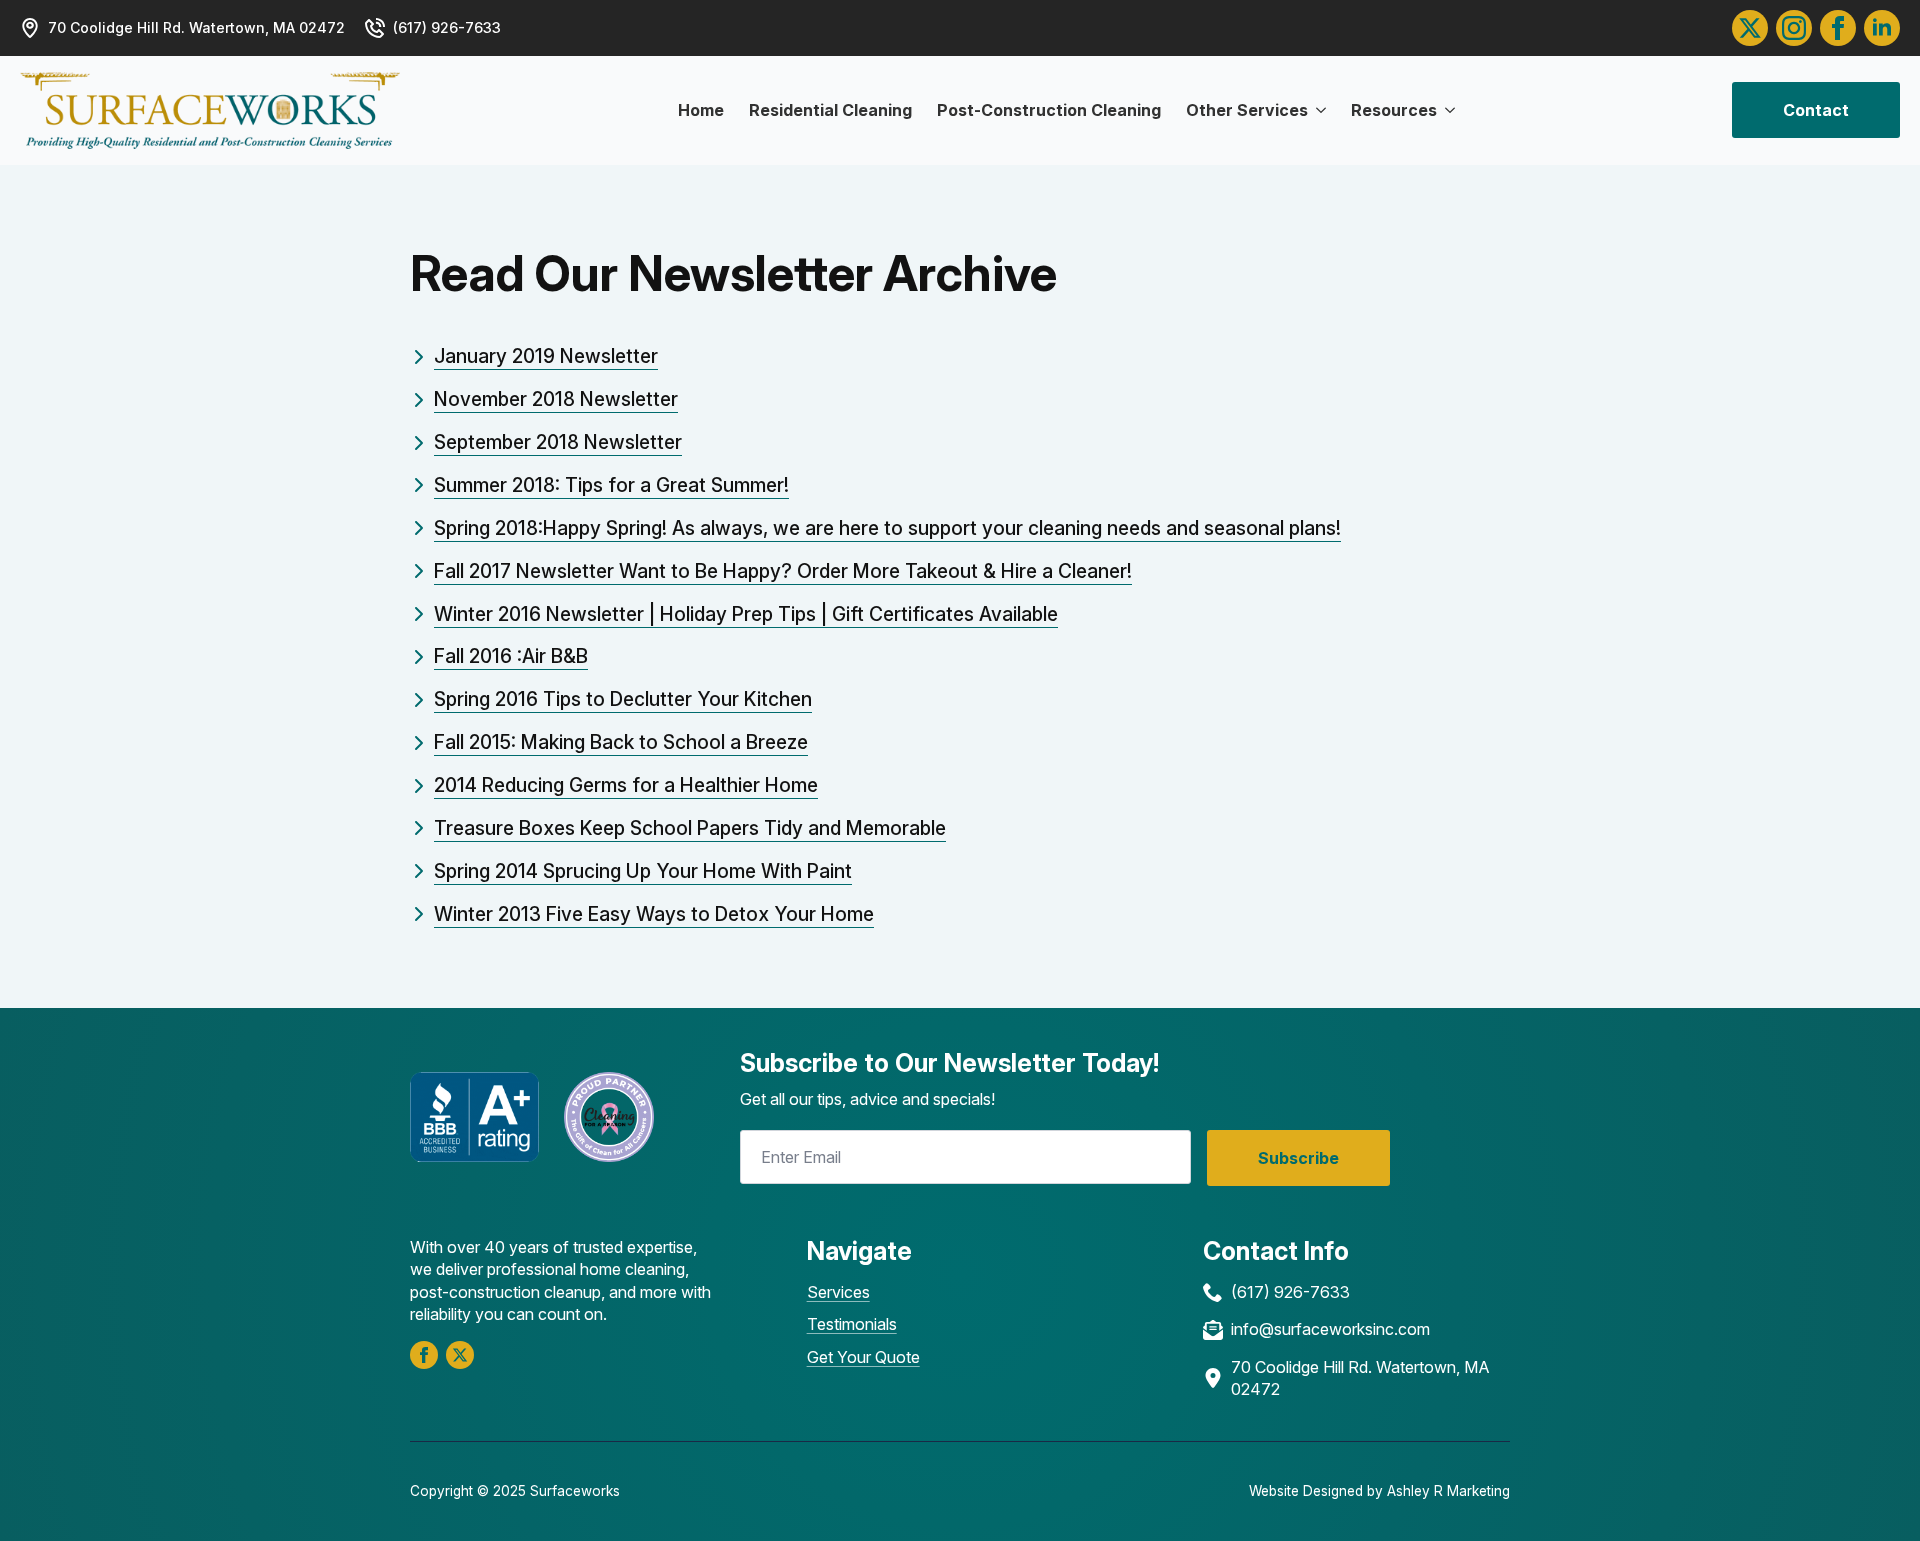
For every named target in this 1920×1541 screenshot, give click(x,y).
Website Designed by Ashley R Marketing (1379, 1491)
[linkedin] (1882, 28)
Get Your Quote (863, 1357)
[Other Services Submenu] (1317, 110)
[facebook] (424, 1355)
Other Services (1247, 110)
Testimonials (852, 1324)
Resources (1394, 110)
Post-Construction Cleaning (1049, 110)
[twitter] (1750, 28)
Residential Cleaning (830, 110)
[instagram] (1794, 28)
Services (838, 1292)
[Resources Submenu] (1446, 110)
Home (701, 110)
